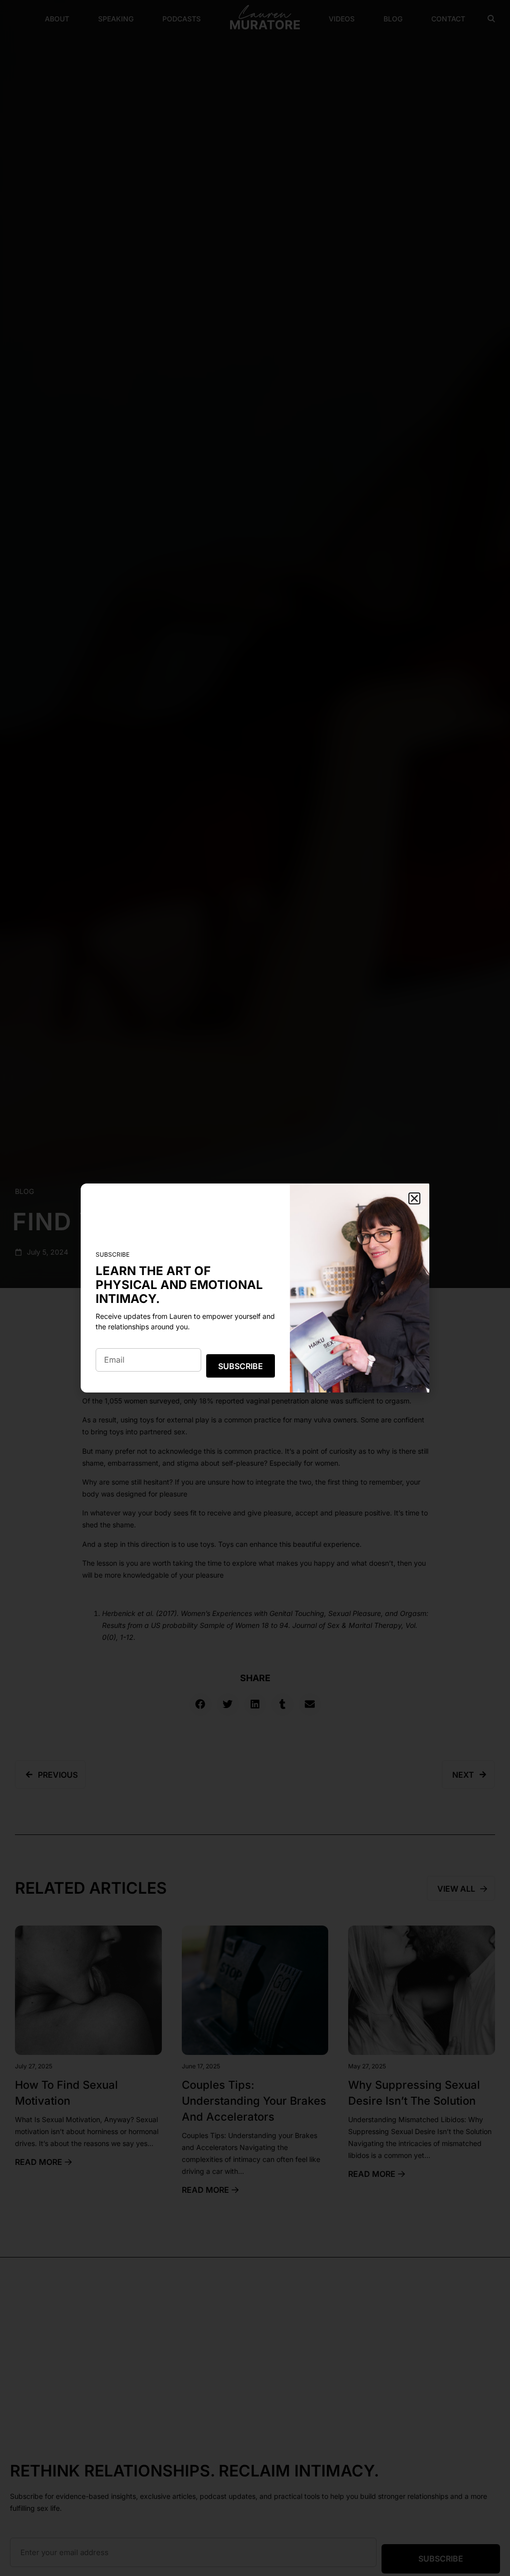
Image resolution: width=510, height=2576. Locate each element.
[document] (255, 1288)
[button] (414, 1198)
